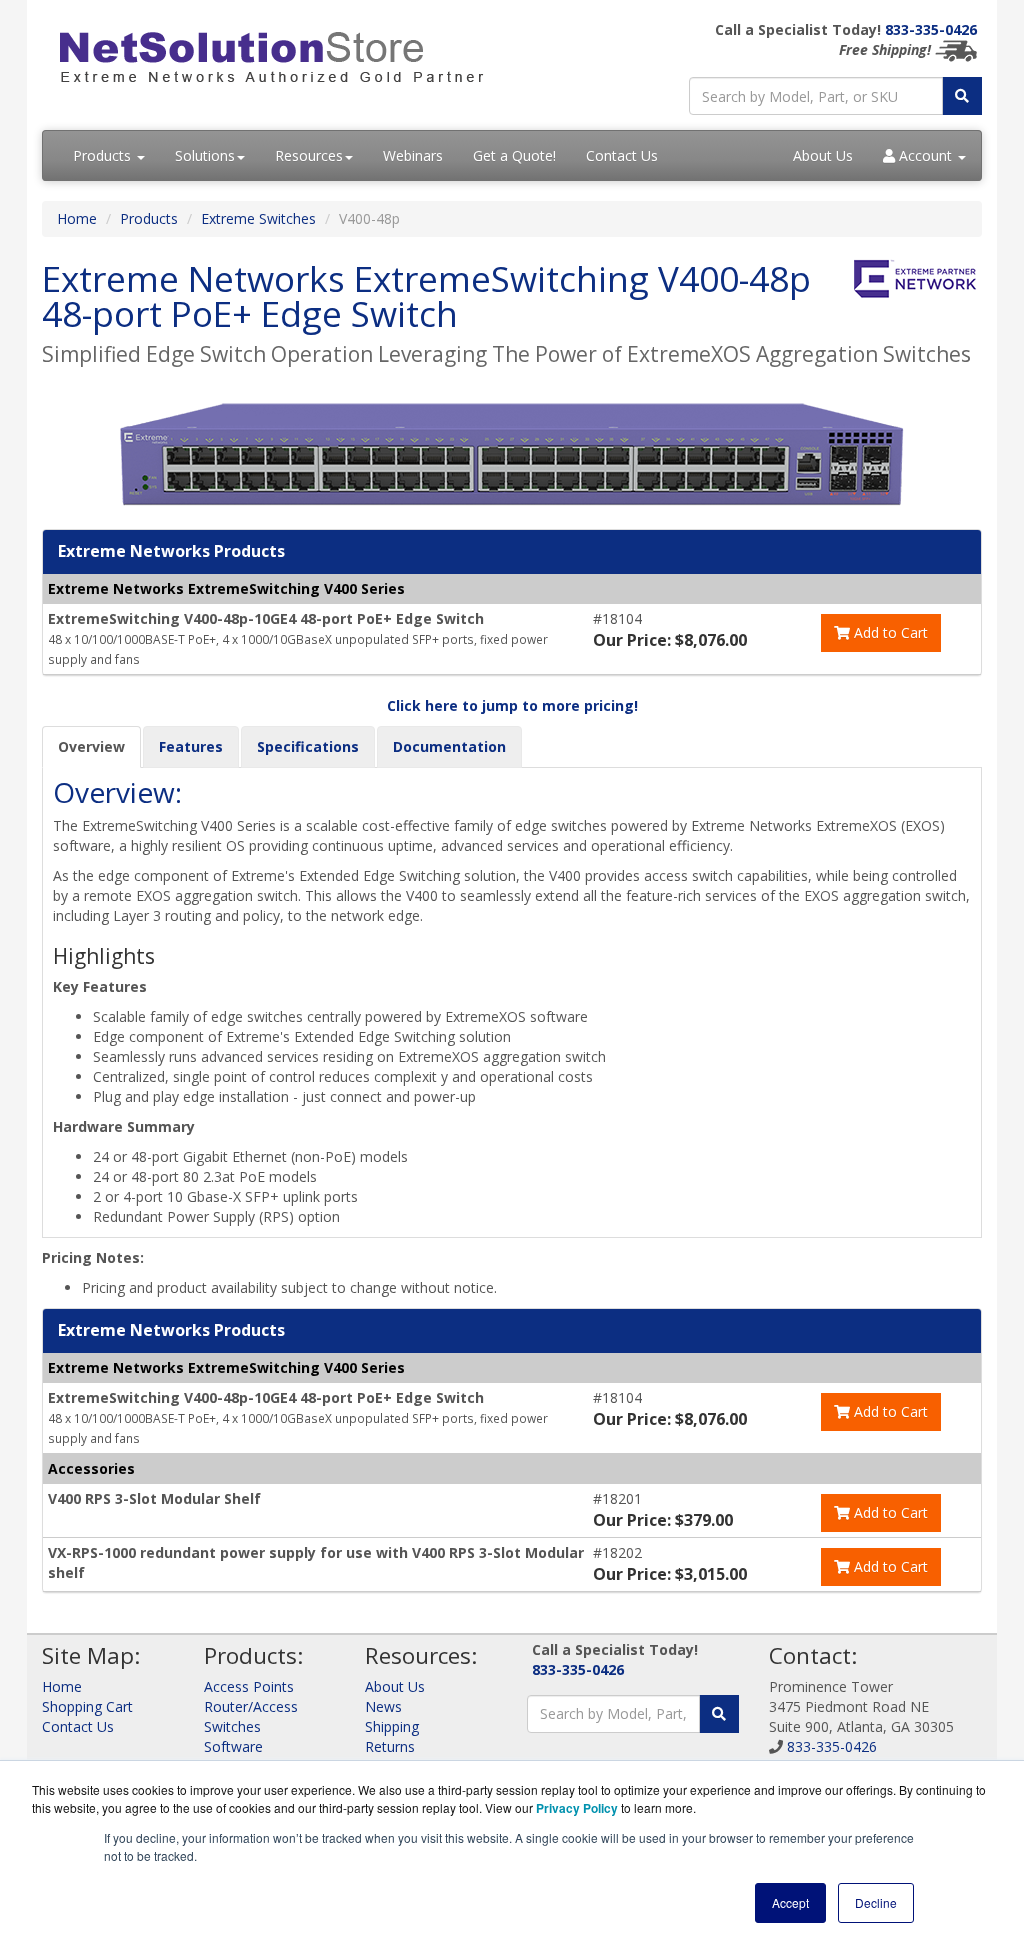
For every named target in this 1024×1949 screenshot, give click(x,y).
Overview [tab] (91, 746)
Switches (232, 1726)
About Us (823, 155)
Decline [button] (876, 1902)
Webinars (413, 155)
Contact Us (622, 155)
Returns (390, 1746)
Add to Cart (889, 632)
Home (77, 218)
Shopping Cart (87, 1706)
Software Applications (243, 1756)
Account (925, 155)
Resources (309, 155)
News (383, 1706)
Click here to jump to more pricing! (512, 705)
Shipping (392, 1726)
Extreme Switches (258, 218)
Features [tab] (191, 746)
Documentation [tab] (449, 746)
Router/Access (251, 1706)
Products (104, 155)
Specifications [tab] (308, 746)
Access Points (249, 1686)
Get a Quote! (514, 155)
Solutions (205, 155)
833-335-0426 (931, 29)
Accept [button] (790, 1902)
